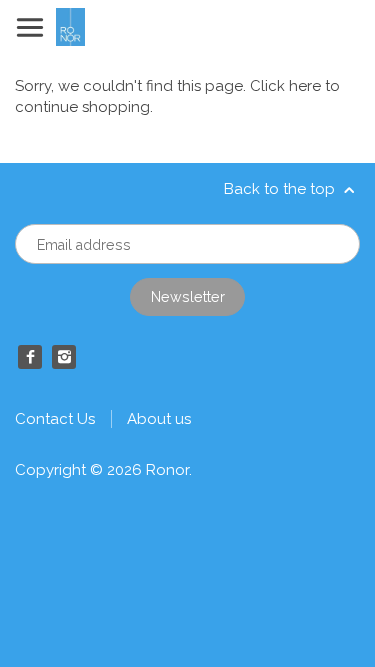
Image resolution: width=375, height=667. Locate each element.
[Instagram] (64, 357)
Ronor (167, 470)
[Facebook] (30, 357)
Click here (285, 86)
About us (159, 419)
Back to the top (281, 189)
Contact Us (55, 419)
